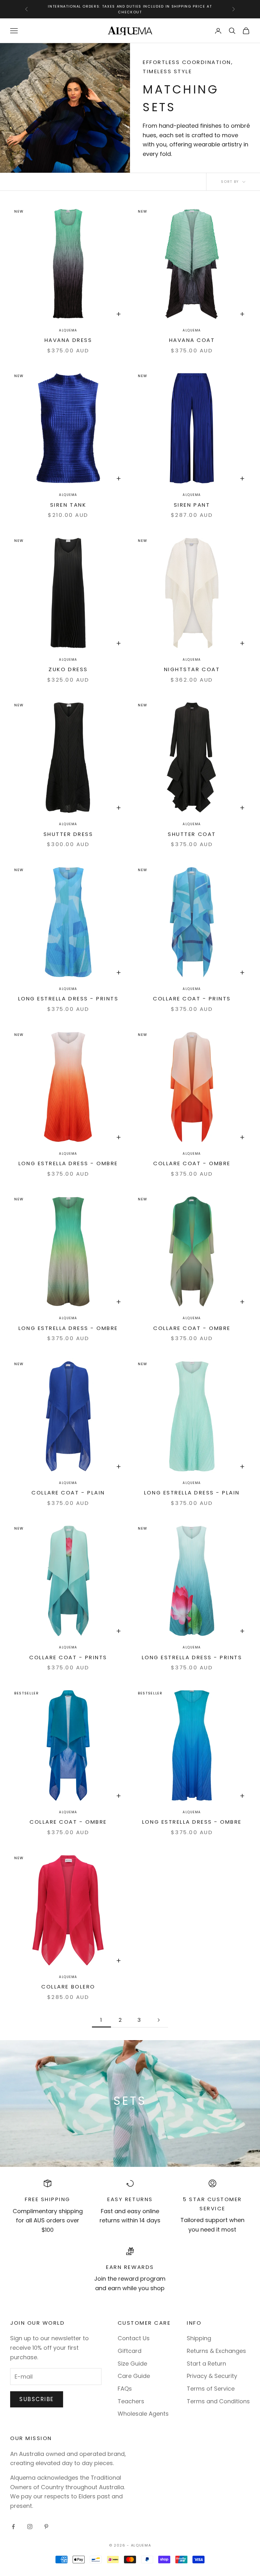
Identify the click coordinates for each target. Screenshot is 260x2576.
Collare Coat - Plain (68, 1493)
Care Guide (134, 2376)
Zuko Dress (68, 669)
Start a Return (206, 2364)
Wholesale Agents (143, 2414)
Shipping (199, 2338)
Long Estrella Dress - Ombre (68, 1163)
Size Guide (132, 2364)
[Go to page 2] (159, 2020)
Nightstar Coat (192, 669)
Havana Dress (68, 340)
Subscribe (37, 2399)
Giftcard (130, 2351)
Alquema (68, 330)
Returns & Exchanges (216, 2351)
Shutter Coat (192, 834)
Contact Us (134, 2338)
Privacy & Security (212, 2376)
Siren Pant (192, 505)
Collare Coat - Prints (192, 999)
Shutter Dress (68, 834)
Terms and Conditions (218, 2401)
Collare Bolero (68, 1987)
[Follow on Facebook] (13, 2527)
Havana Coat (192, 340)
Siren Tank (68, 505)
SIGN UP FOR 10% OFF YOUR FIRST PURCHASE (130, 9)
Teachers (131, 2401)
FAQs (125, 2389)
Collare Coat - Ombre (192, 1163)
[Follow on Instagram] (30, 2527)
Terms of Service (211, 2389)
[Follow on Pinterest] (46, 2527)
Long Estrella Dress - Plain (192, 1493)
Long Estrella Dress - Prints (68, 999)
